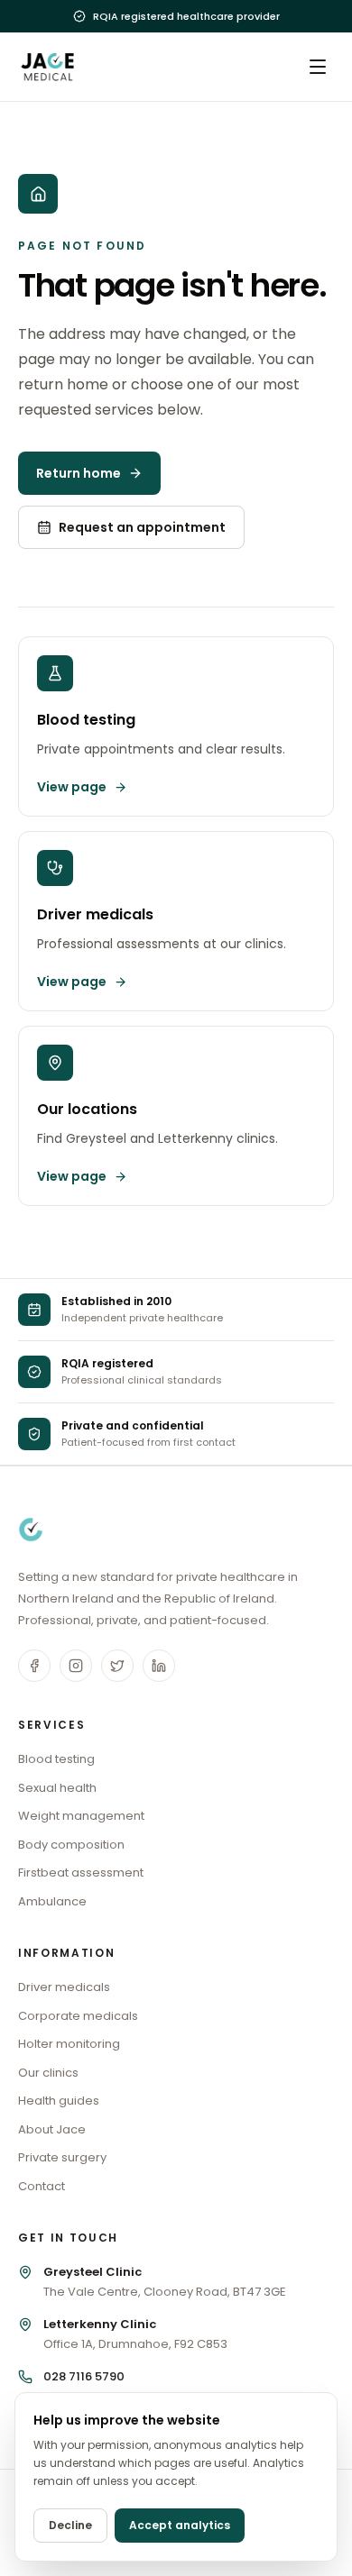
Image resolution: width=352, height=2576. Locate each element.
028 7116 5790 (84, 2376)
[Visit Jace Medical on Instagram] (76, 1666)
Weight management (81, 1816)
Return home (79, 473)
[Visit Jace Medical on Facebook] (34, 1666)
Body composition (71, 1845)
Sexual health (57, 1788)
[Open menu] (318, 67)
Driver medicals (64, 1987)
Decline (70, 2525)
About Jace (52, 2129)
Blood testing (56, 1759)
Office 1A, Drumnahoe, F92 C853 (135, 2334)
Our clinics (48, 2073)
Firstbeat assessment (81, 1873)
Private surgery (62, 2157)
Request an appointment (142, 527)
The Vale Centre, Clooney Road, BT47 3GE (165, 2282)
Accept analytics (180, 2525)
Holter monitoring (69, 2044)
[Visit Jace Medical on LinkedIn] (159, 1666)
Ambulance (52, 1901)
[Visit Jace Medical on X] (117, 1666)
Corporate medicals (78, 2016)
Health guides (59, 2101)
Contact (42, 2186)
